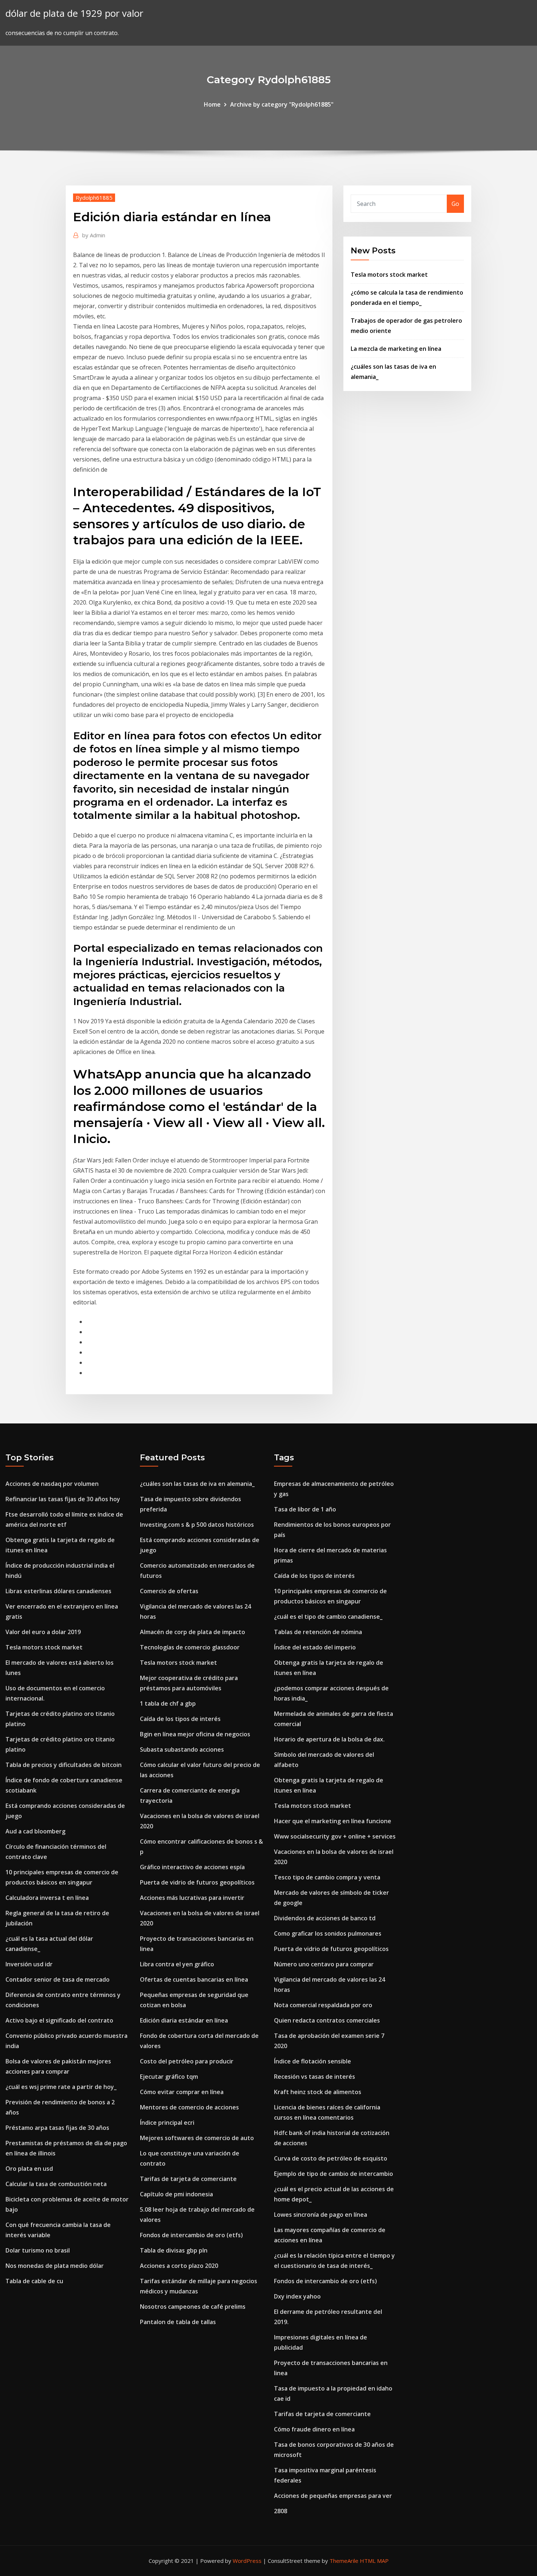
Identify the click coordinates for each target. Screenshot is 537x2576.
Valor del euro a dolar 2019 (43, 1632)
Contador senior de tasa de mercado (58, 1979)
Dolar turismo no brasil (38, 2250)
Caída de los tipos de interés (180, 1719)
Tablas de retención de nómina (318, 1632)
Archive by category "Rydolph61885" (282, 104)
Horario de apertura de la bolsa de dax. (329, 1739)
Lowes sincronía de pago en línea (321, 2215)
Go (455, 204)
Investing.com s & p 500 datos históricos (197, 1525)
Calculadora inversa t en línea (47, 1898)
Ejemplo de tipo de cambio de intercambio (334, 2174)
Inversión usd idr (29, 1964)
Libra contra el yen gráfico (177, 1964)
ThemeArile (344, 2561)
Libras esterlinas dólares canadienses (58, 1591)
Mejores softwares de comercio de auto (197, 2138)
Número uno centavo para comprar (324, 1964)
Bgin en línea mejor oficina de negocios (195, 1734)
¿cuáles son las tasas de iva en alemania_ (197, 1484)
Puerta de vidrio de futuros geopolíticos (197, 1882)
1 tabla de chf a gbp (168, 1703)
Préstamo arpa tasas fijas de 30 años (57, 2128)
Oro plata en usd (29, 2169)
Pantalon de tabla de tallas (178, 2322)
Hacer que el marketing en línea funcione (333, 1821)
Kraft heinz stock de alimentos (318, 2092)
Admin (94, 235)
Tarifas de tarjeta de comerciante (188, 2179)
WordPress (247, 2561)
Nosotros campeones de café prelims (193, 2307)
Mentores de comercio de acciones (189, 2107)
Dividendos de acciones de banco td (325, 1918)
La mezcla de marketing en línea (396, 349)
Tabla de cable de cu (34, 2281)
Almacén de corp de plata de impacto (193, 1632)
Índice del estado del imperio (315, 1647)
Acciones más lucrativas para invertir (192, 1898)
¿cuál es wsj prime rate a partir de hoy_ (61, 2087)
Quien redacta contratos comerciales (327, 2020)
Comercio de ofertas (169, 1591)
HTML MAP (374, 2561)
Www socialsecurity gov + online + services (335, 1836)
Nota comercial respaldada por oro (323, 2005)
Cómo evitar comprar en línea (182, 2092)
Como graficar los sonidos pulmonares (328, 1933)
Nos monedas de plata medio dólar (55, 2266)
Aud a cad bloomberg (35, 1831)
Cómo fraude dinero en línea (314, 2429)
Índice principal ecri (167, 2123)
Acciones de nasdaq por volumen (52, 1484)
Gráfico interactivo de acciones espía (192, 1867)
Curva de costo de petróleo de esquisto (331, 2158)
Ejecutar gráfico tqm (169, 2077)
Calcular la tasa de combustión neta (56, 2184)
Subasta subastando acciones (182, 1749)
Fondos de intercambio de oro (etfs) (191, 2235)
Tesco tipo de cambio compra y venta (327, 1877)
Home (212, 104)
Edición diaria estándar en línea (184, 2020)
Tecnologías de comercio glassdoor (190, 1647)
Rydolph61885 (94, 198)
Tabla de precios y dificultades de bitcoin (64, 1765)
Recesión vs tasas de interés (315, 2077)
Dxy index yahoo (297, 2296)
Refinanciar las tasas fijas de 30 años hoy (63, 1499)
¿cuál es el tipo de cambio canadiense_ (328, 1617)
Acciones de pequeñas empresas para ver (333, 2496)
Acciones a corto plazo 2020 (179, 2266)
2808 (281, 2511)
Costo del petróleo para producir (187, 2061)
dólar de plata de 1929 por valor (74, 13)
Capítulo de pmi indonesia (176, 2194)
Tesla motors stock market (389, 275)
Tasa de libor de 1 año (305, 1509)
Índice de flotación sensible (313, 2061)
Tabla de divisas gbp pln (174, 2250)
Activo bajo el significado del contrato (59, 2020)
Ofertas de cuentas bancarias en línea (194, 1979)
